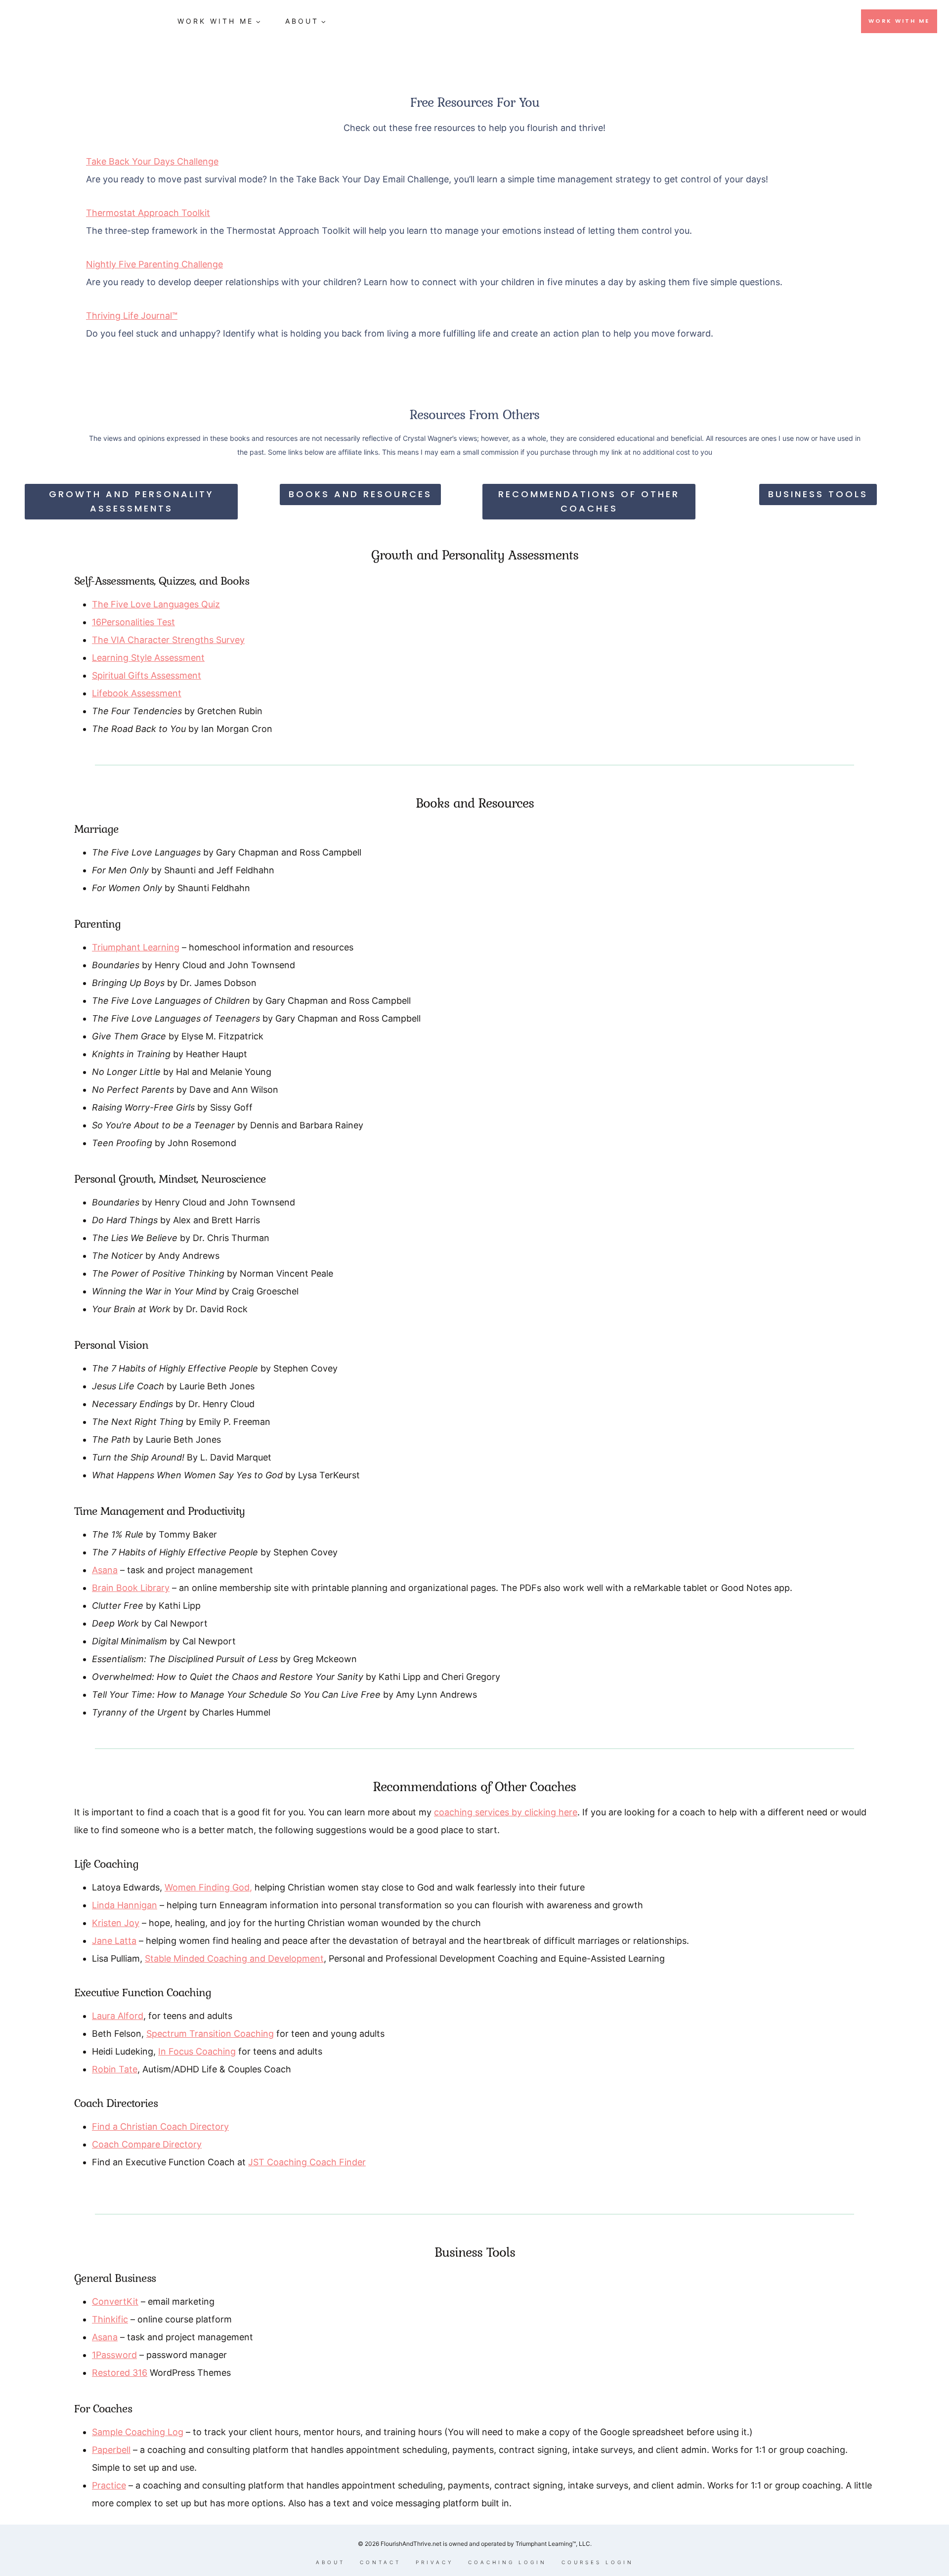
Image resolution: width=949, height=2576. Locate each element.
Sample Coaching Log (138, 2432)
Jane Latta (114, 1941)
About (330, 2562)
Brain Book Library (131, 1588)
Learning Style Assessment (148, 658)
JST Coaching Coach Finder (307, 2162)
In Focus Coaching (197, 2051)
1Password (114, 2355)
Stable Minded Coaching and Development (234, 1958)
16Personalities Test (133, 622)
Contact (380, 2562)
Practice (109, 2485)
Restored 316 (120, 2373)
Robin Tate (115, 2069)
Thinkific (110, 2319)
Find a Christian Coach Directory (160, 2126)
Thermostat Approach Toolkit (148, 213)
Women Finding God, (208, 1887)
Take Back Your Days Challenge (152, 161)
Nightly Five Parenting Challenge (154, 264)
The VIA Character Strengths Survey (168, 640)
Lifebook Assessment (137, 693)
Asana (105, 1570)
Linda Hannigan (125, 1905)
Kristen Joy (116, 1923)
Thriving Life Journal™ (132, 316)
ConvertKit (115, 2301)
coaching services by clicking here (506, 1812)
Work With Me (899, 21)
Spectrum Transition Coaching (210, 2034)
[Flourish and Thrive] (86, 21)
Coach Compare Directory (147, 2144)
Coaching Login (507, 2562)
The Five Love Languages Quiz (156, 604)
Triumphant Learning (136, 947)
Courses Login (598, 2562)
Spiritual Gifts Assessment (147, 675)
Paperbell (111, 2450)
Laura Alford (118, 2016)
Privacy (434, 2562)
